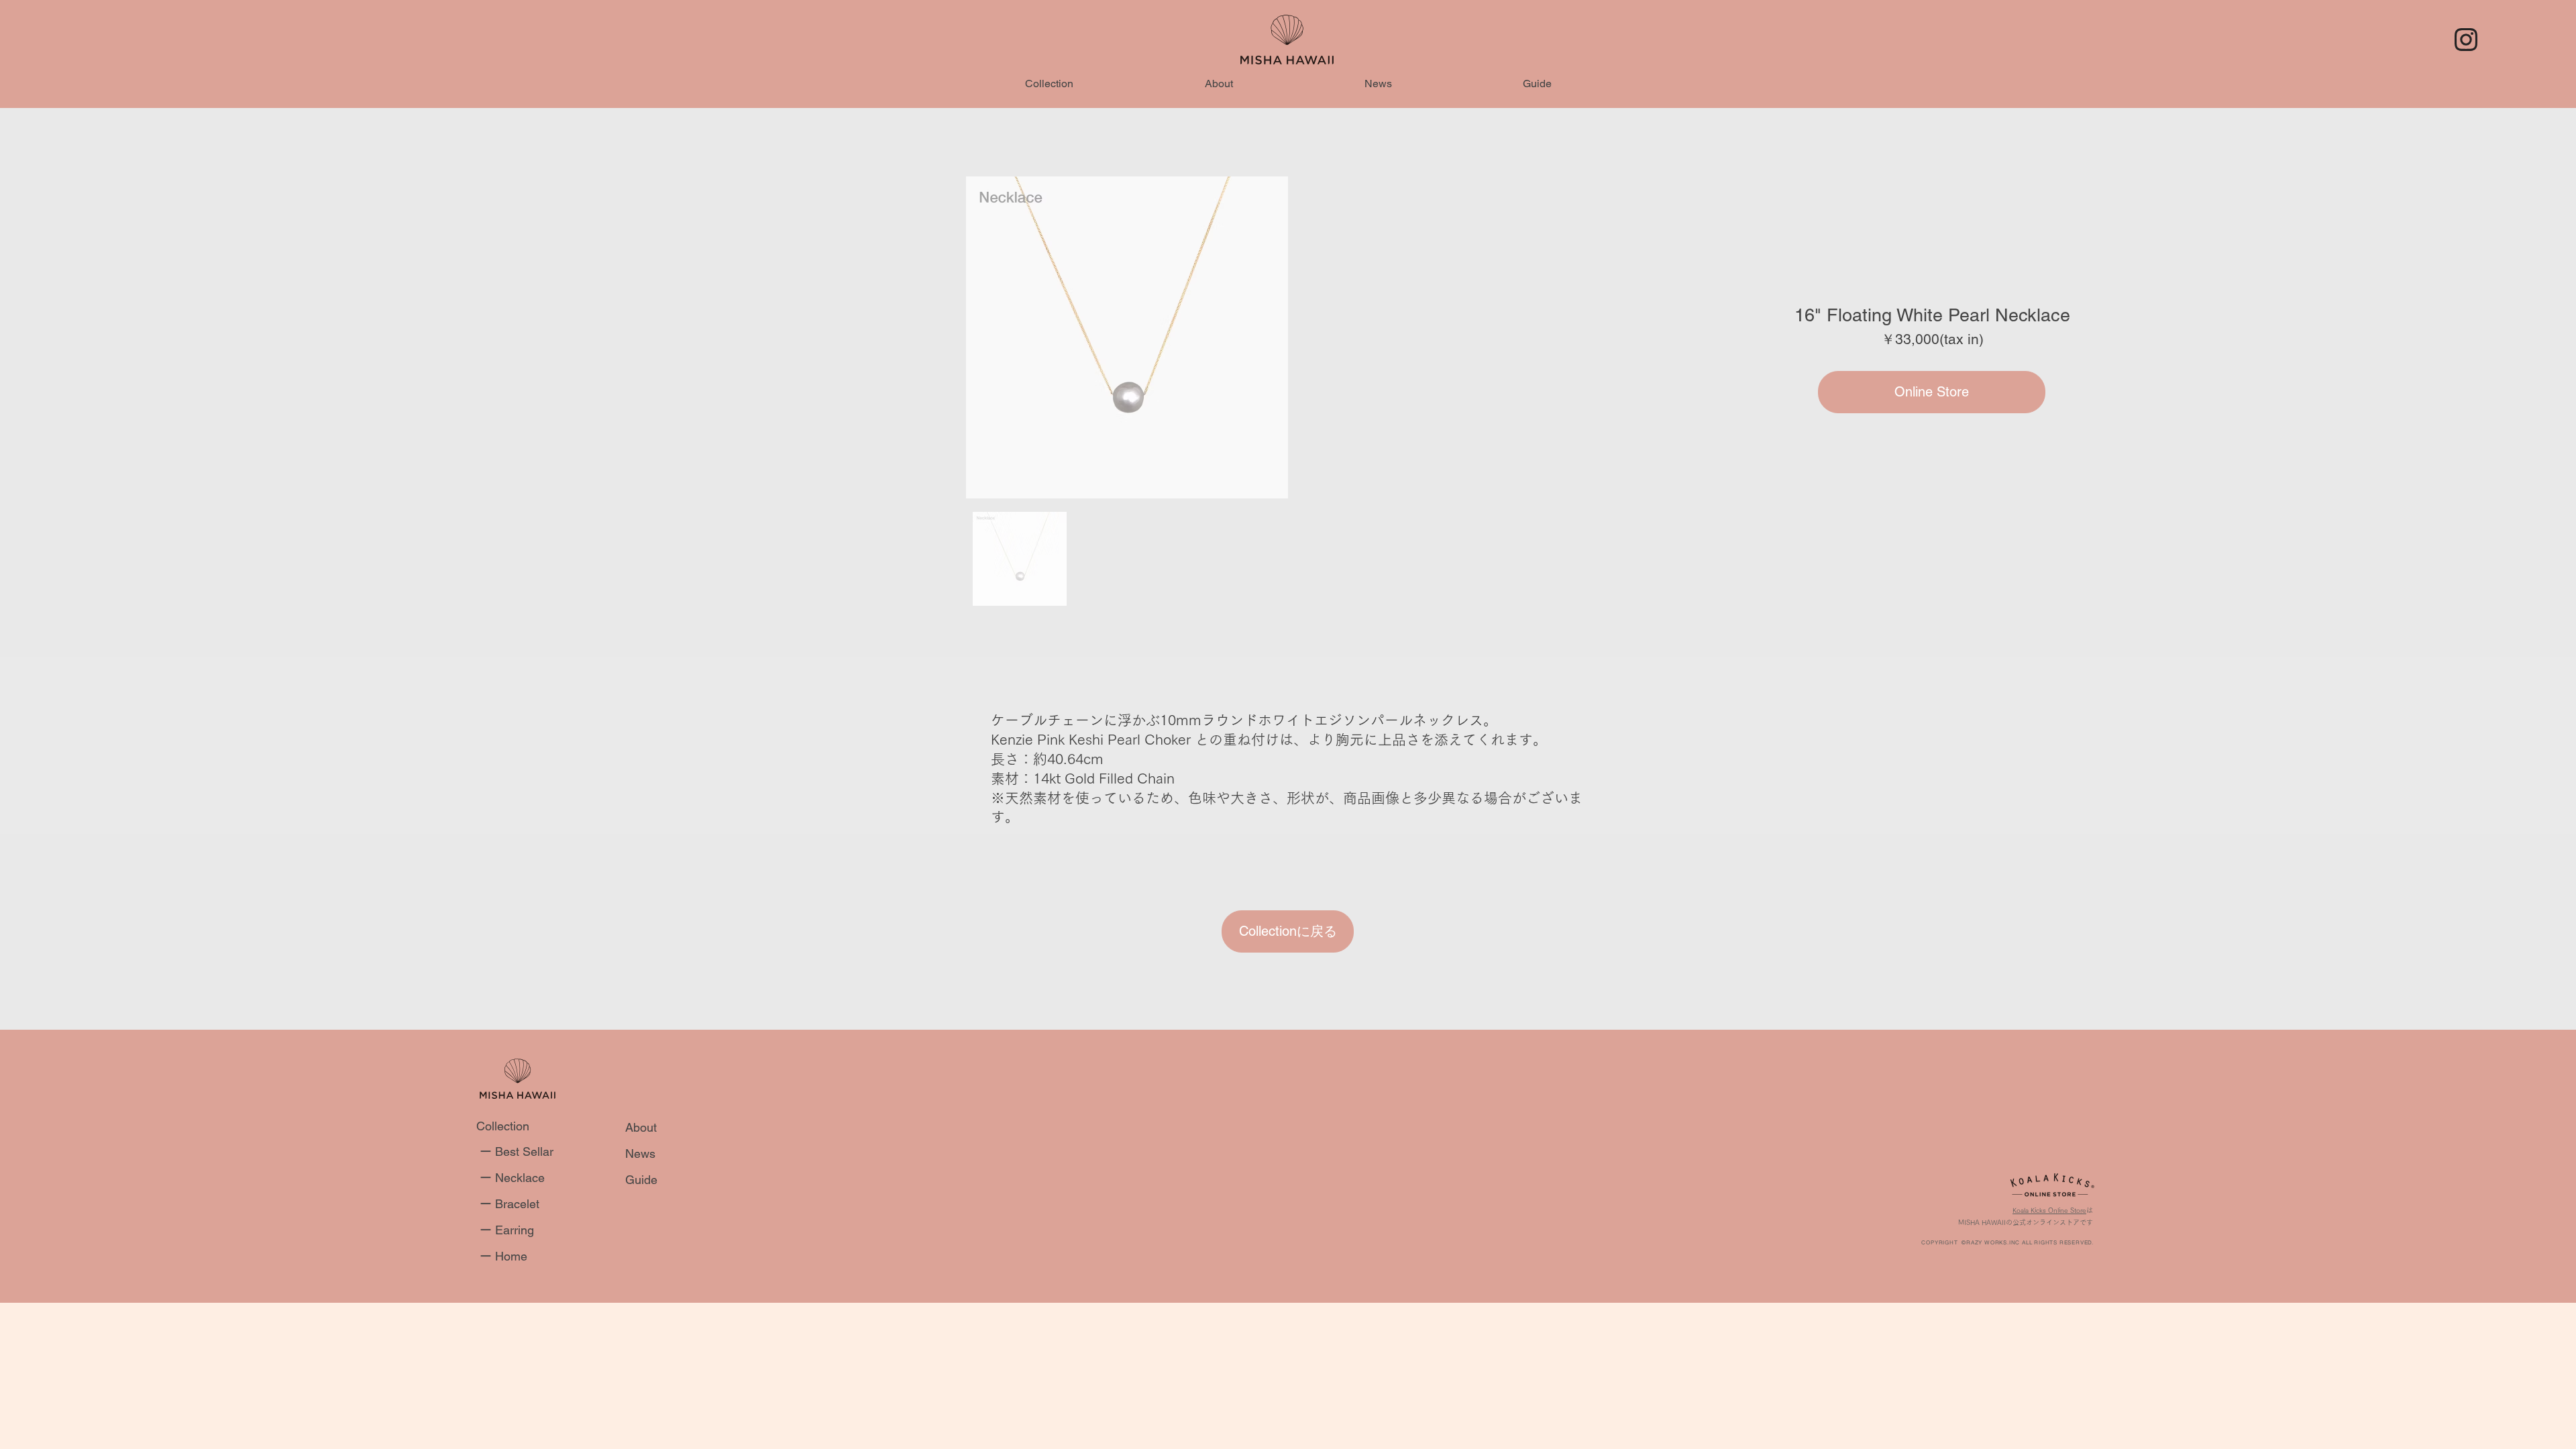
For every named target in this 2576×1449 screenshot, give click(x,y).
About (641, 1127)
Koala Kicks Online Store (2049, 1210)
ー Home (503, 1256)
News (640, 1153)
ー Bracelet (509, 1204)
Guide (641, 1180)
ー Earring (507, 1230)
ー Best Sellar (517, 1151)
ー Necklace (512, 1178)
